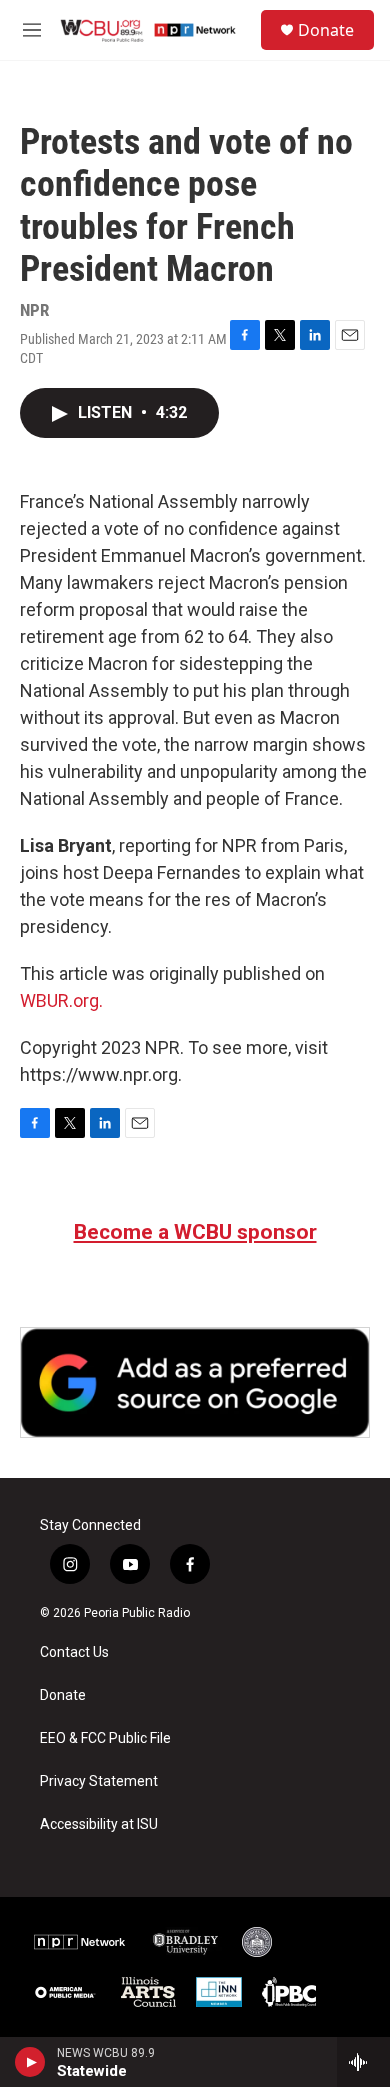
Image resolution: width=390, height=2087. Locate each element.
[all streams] (363, 2062)
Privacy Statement (99, 1781)
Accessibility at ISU (99, 1824)
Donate (326, 30)
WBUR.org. (61, 1000)
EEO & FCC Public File (105, 1738)
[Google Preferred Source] (195, 1382)
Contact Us (74, 1652)
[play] (30, 2062)
